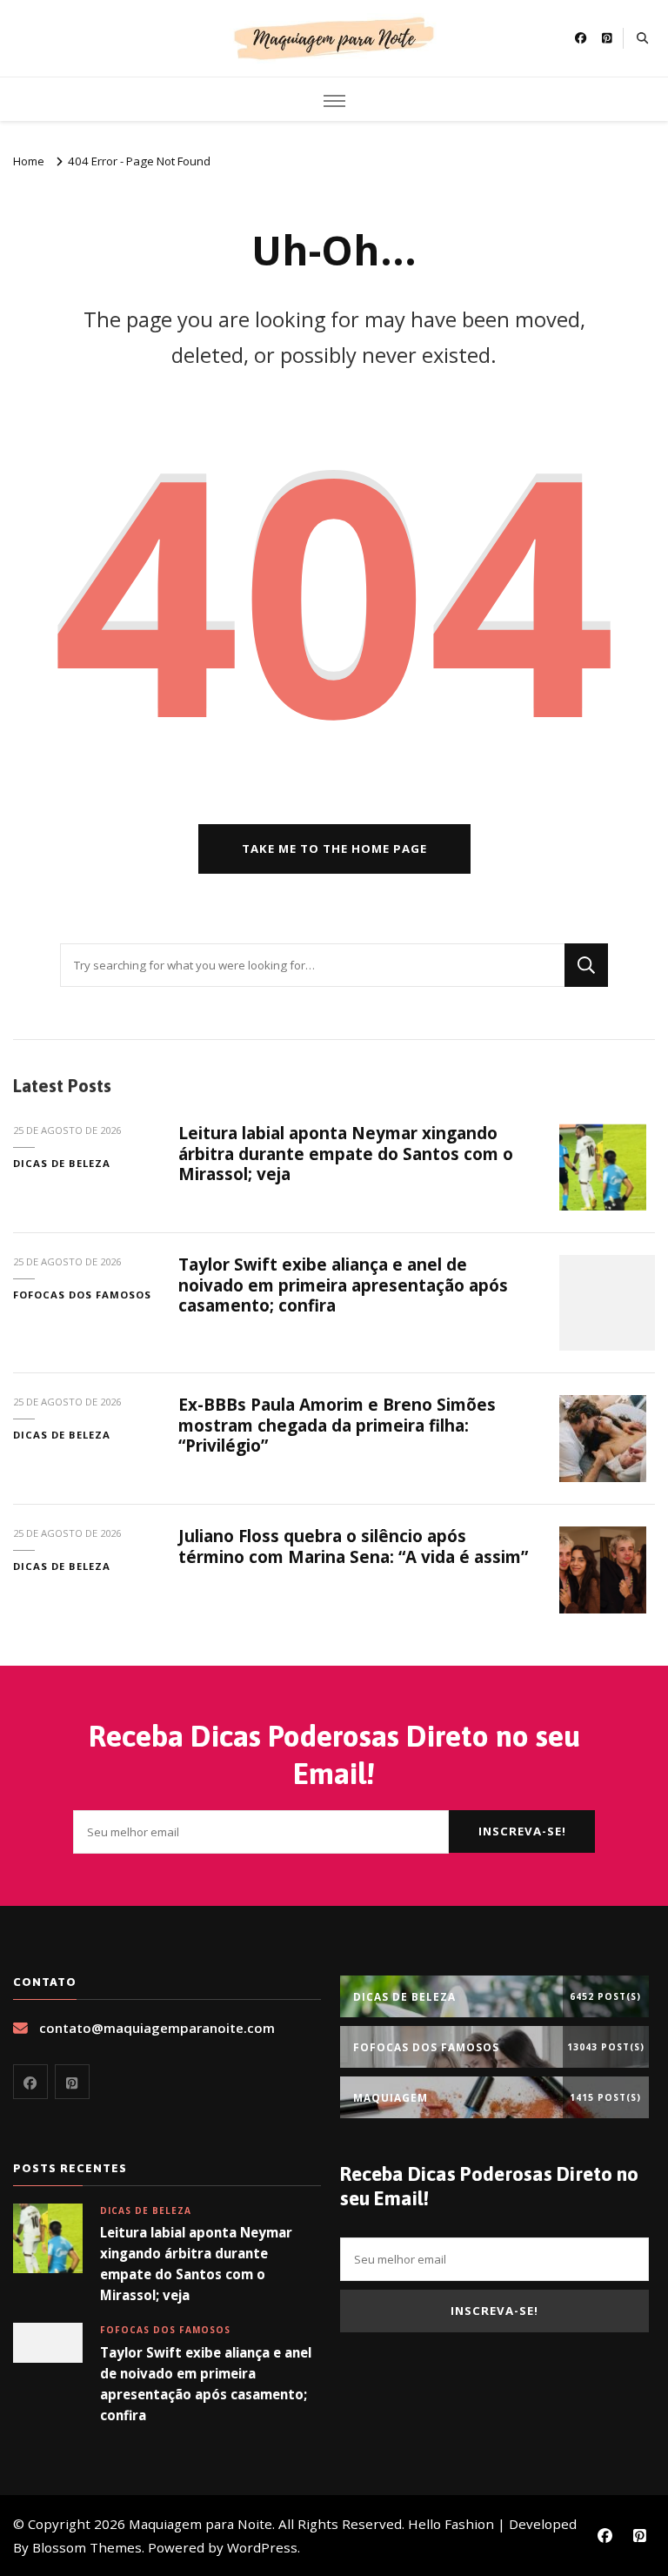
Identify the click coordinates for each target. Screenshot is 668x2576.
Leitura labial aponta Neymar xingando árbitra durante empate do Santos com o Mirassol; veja (346, 1154)
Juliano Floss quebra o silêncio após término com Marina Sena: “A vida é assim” (353, 1546)
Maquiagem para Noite (200, 2524)
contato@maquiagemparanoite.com (157, 2028)
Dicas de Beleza (62, 1163)
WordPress (262, 2547)
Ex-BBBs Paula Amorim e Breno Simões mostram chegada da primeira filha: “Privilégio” (337, 1425)
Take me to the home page (334, 849)
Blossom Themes (87, 2547)
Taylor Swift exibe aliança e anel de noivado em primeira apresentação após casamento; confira (343, 1285)
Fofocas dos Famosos (82, 1295)
